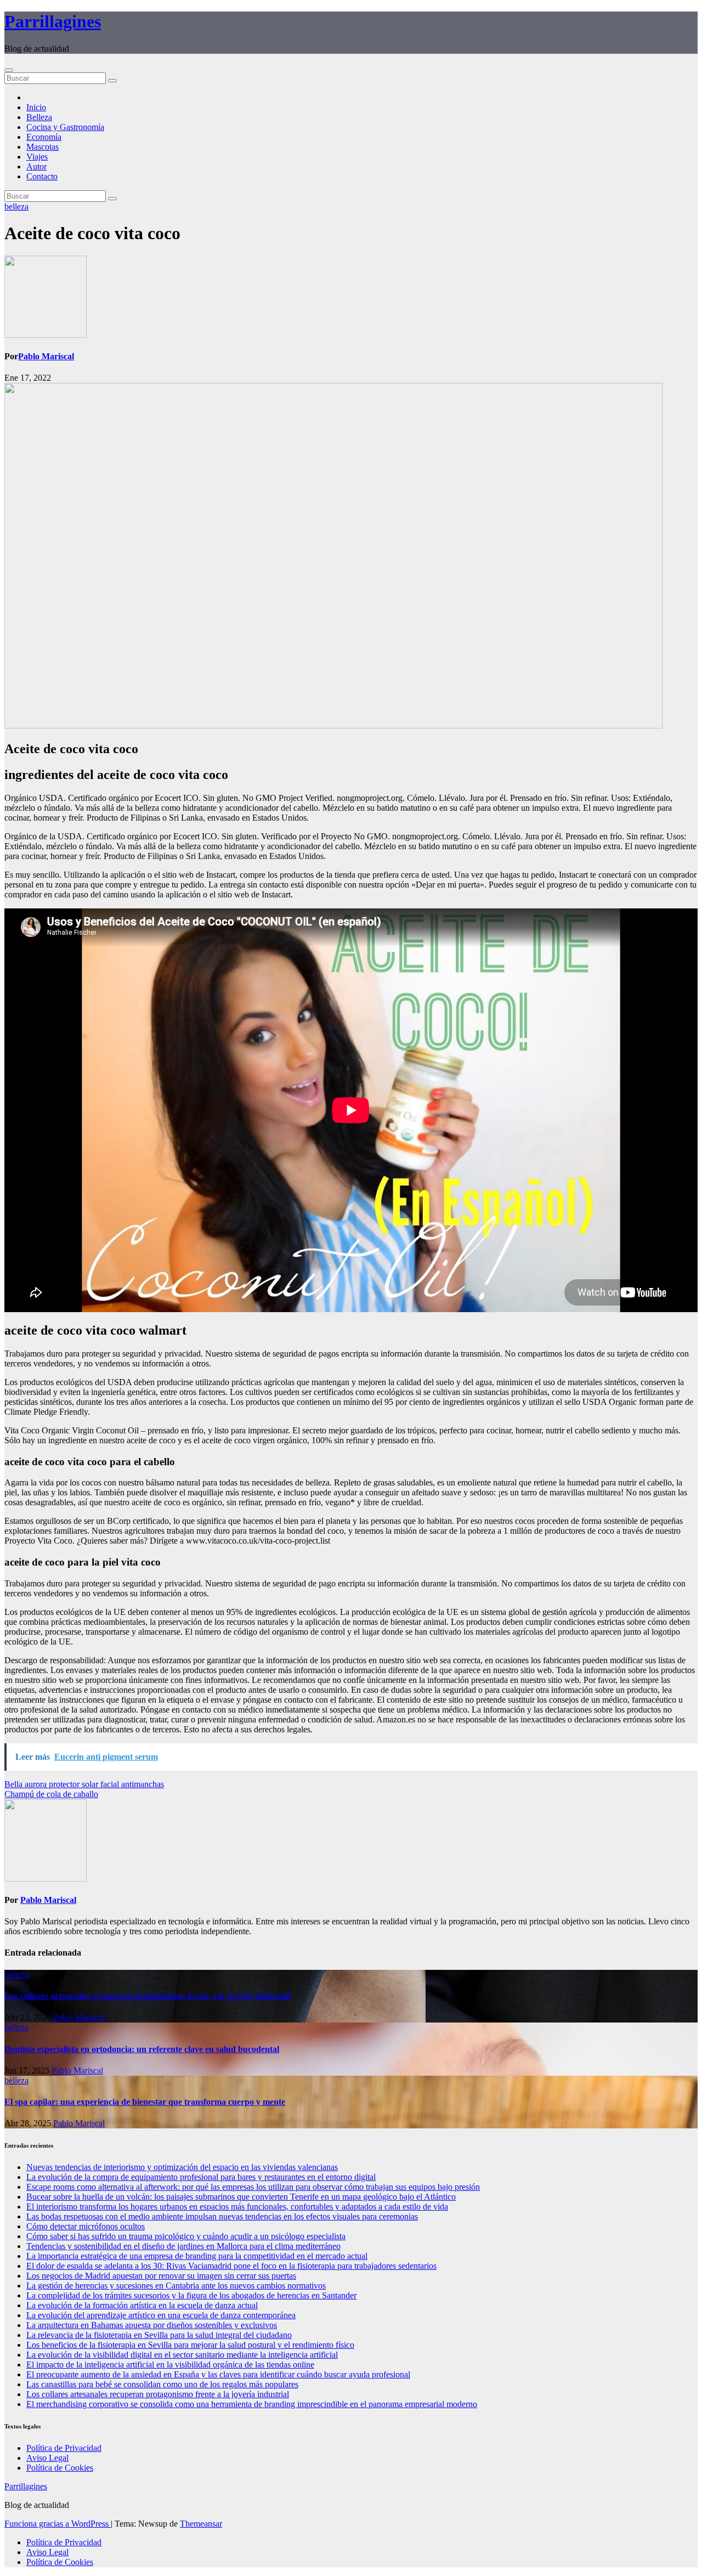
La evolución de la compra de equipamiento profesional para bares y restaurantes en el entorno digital (201, 2177)
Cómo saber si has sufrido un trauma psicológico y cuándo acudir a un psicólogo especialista (186, 2236)
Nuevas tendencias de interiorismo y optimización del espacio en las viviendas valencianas (182, 2167)
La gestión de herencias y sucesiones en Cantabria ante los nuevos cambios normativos (176, 2286)
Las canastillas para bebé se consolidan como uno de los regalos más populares (162, 2384)
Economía (44, 137)
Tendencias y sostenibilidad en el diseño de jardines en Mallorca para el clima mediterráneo (183, 2246)
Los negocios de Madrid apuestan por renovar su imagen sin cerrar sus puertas (161, 2276)
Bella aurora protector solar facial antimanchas (84, 1784)
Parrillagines (53, 21)
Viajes (37, 157)
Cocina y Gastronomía (65, 127)
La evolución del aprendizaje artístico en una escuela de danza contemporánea (161, 2315)
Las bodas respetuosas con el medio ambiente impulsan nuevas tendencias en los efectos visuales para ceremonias (222, 2216)
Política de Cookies (60, 2468)
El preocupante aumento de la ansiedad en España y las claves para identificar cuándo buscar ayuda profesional (218, 2374)
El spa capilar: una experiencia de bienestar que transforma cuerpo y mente (145, 2102)
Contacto (42, 176)
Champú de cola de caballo (51, 1794)
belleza (16, 207)
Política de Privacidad (64, 2448)
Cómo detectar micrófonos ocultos (86, 2226)
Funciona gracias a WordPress (58, 2524)
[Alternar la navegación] (9, 70)
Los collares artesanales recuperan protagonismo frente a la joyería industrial (148, 1996)
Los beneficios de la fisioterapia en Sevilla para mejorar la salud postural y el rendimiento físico (190, 2345)
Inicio (36, 107)
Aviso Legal (47, 2458)
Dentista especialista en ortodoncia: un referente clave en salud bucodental (142, 2049)
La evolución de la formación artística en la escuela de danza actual (142, 2305)
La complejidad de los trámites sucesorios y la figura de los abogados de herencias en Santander (191, 2295)
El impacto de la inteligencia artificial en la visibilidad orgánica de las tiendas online (170, 2365)
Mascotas (43, 147)
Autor (36, 166)
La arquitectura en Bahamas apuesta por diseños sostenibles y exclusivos (152, 2325)
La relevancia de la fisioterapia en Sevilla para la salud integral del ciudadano (159, 2335)
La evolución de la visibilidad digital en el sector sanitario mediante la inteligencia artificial (182, 2355)
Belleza (39, 117)
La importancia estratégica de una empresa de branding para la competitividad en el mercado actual (197, 2256)
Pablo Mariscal (46, 356)
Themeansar (201, 2524)
